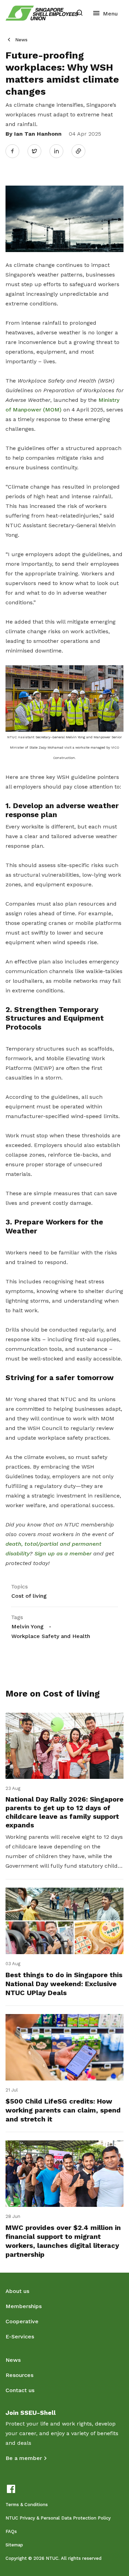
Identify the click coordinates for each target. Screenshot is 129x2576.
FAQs (11, 2531)
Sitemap (14, 2545)
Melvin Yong (28, 1626)
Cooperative (22, 2321)
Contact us (20, 2390)
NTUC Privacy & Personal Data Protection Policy (58, 2518)
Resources (19, 2375)
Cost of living (29, 1596)
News (21, 40)
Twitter (38, 151)
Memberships (24, 2306)
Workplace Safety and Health (51, 1636)
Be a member (24, 2458)
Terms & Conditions (27, 2505)
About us (17, 2291)
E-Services (20, 2337)
